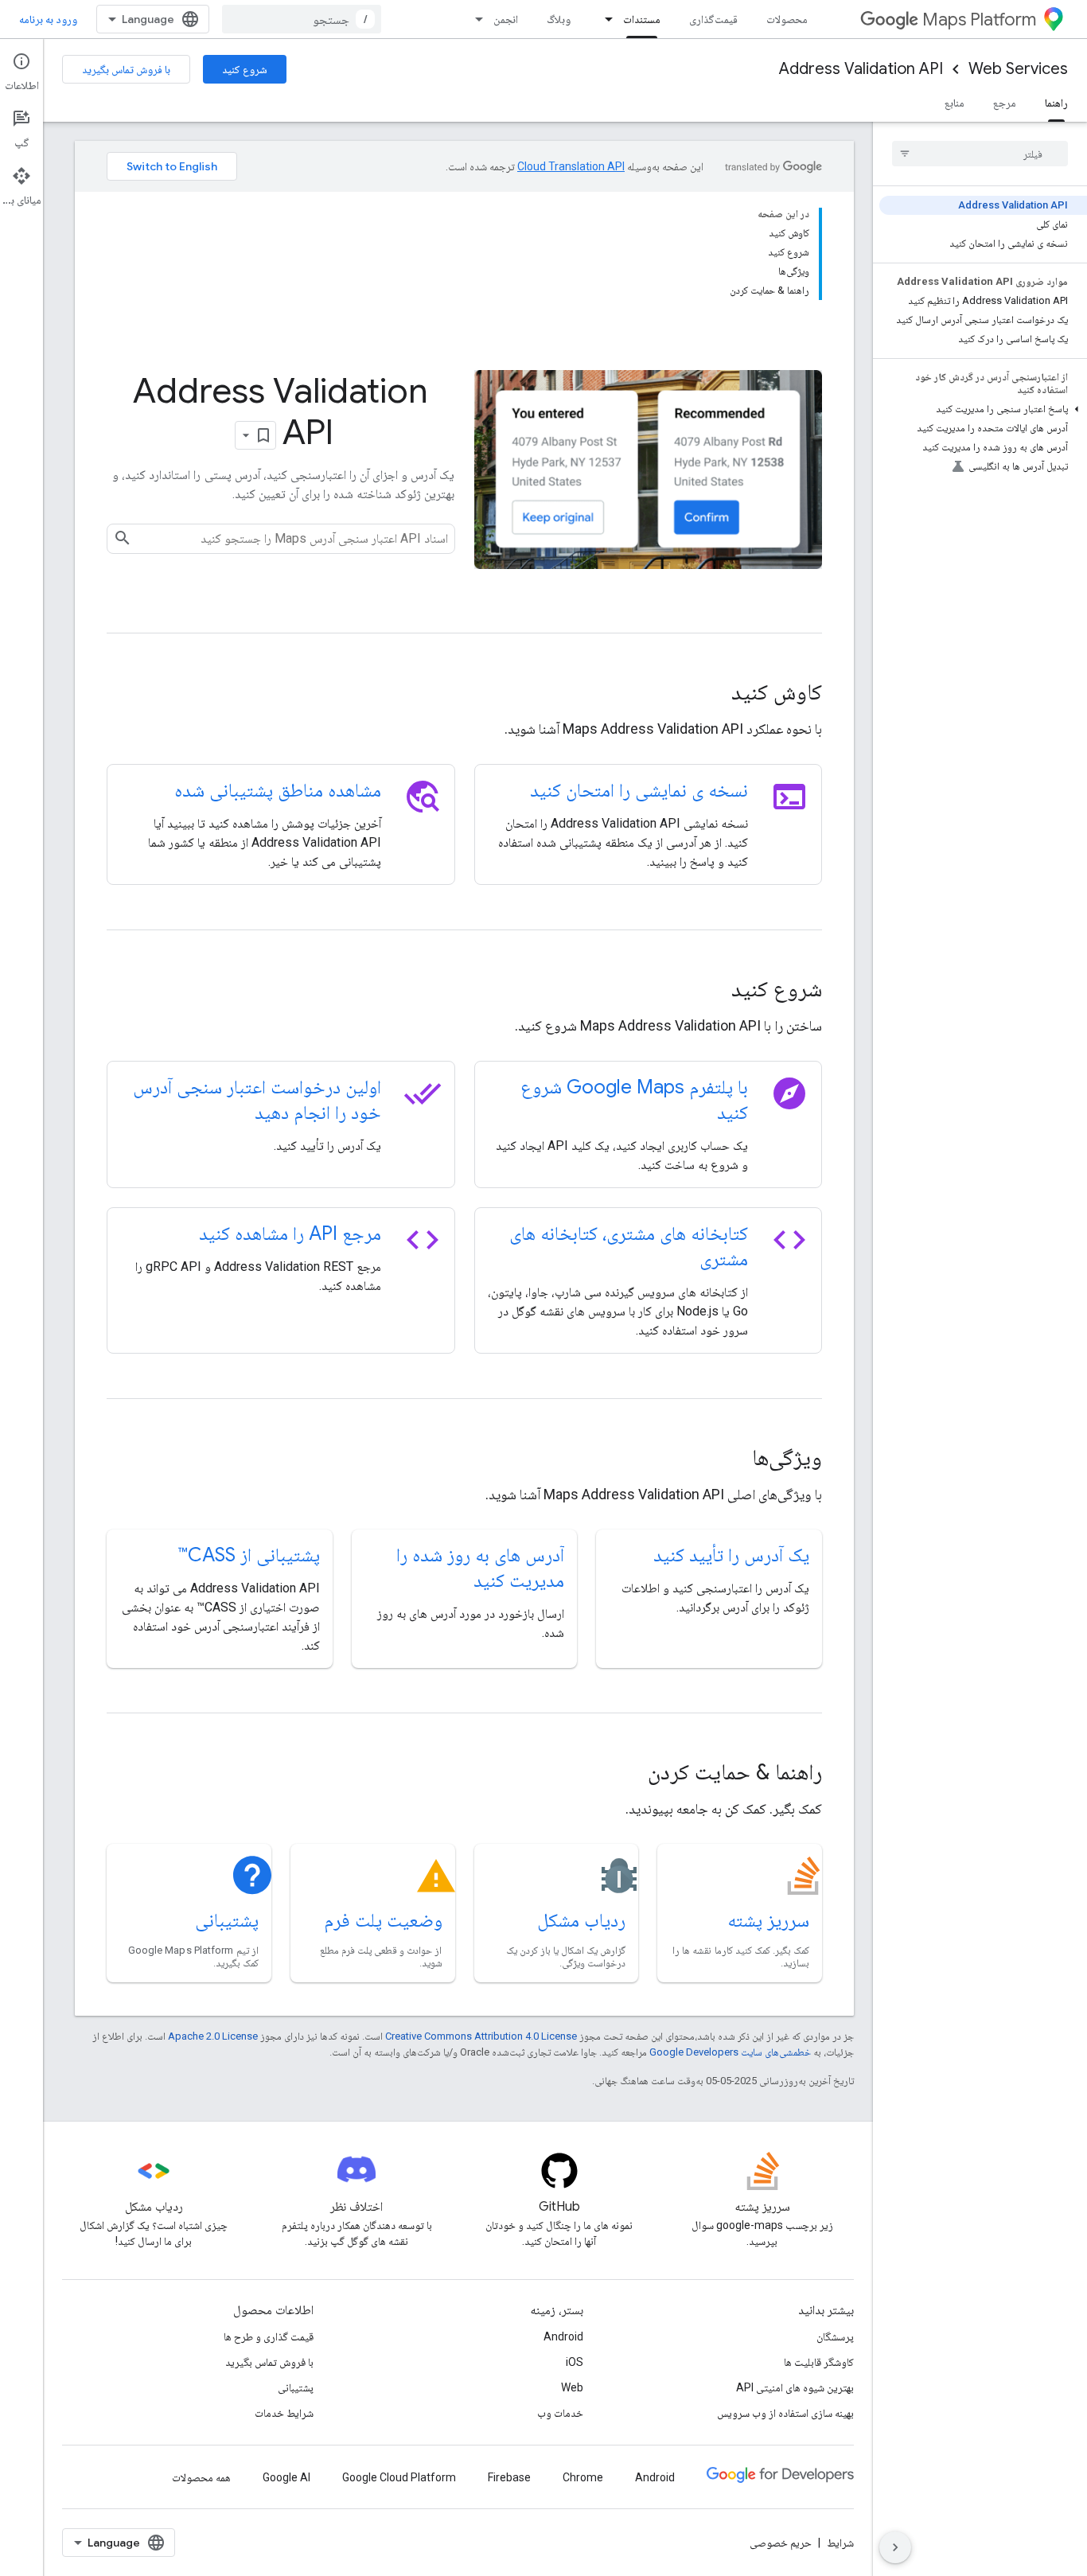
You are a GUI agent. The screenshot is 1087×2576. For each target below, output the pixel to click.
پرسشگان (835, 2336)
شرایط (840, 2543)
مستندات (642, 19)
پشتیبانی (227, 1920)
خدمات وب (560, 2413)
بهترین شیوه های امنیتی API (795, 2387)
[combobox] (302, 19)
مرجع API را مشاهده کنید (290, 1233)
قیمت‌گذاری (713, 19)
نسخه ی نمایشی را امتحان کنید (639, 790)
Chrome (583, 2477)
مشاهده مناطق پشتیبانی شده (278, 790)
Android (563, 2336)
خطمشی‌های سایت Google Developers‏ (730, 2052)
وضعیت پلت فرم (383, 1920)
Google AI (286, 2477)
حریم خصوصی (781, 2543)
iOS (575, 2362)
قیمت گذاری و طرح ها (269, 2336)
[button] (983, 409)
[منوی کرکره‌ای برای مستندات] (604, 19)
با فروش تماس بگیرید (126, 69)
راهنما (1056, 103)
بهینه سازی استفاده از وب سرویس (785, 2413)
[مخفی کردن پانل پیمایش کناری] (895, 2547)
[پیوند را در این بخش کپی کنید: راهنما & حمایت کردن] (626, 1774)
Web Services (1018, 69)
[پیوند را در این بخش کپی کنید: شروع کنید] (710, 991)
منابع (955, 103)
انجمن (506, 19)
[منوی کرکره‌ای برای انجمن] (474, 19)
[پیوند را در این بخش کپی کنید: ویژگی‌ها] (731, 1459)
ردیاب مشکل (581, 1920)
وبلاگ (559, 19)
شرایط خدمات (284, 2413)
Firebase (509, 2477)
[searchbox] (980, 154)
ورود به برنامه (48, 19)
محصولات (787, 19)
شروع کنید (245, 69)
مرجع (1005, 103)
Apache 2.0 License (213, 2036)
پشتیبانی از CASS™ (249, 1555)
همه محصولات (201, 2477)
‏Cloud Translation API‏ (571, 166)
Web (572, 2387)
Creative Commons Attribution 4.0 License (481, 2036)
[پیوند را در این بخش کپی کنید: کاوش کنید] (710, 694)
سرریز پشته (768, 1920)
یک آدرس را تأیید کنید (731, 1555)
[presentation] (464, 692)
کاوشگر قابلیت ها (819, 2362)
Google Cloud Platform (399, 2477)
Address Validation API (861, 69)
